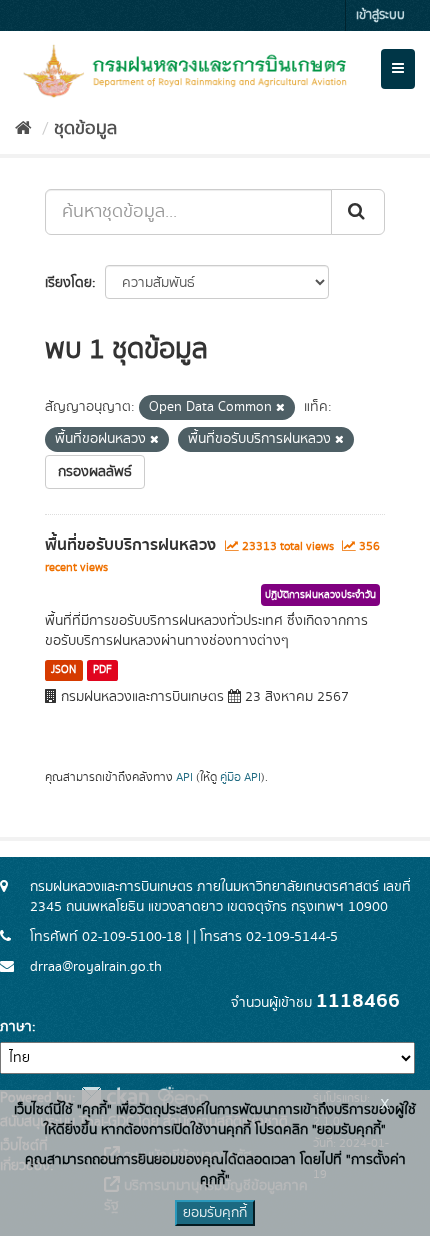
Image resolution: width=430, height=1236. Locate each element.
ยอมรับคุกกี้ (215, 1213)
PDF (102, 670)
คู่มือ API (240, 777)
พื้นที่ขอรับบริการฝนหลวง (130, 545)
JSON (63, 670)
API (184, 777)
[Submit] (358, 212)
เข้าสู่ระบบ (380, 15)
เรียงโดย (68, 283)
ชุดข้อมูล (85, 129)
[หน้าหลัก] (23, 129)
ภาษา (16, 1027)
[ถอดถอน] (280, 408)
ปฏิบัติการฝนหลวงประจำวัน (320, 595)
